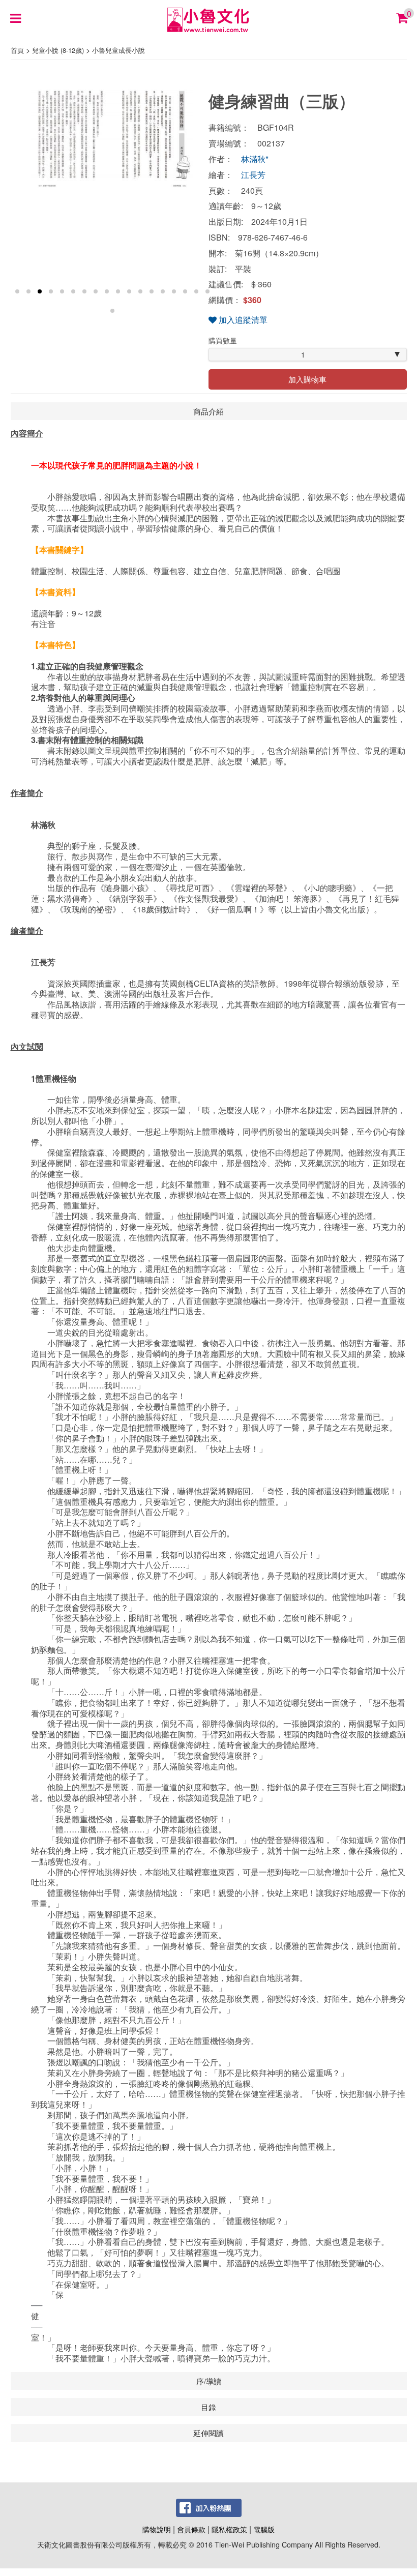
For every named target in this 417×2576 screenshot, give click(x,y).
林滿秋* (255, 159)
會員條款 (191, 2529)
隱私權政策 (229, 2529)
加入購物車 (307, 379)
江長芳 (253, 175)
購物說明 (157, 2529)
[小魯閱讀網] (209, 19)
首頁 (17, 50)
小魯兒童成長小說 (118, 50)
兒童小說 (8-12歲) (58, 50)
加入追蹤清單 (242, 320)
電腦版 (264, 2529)
